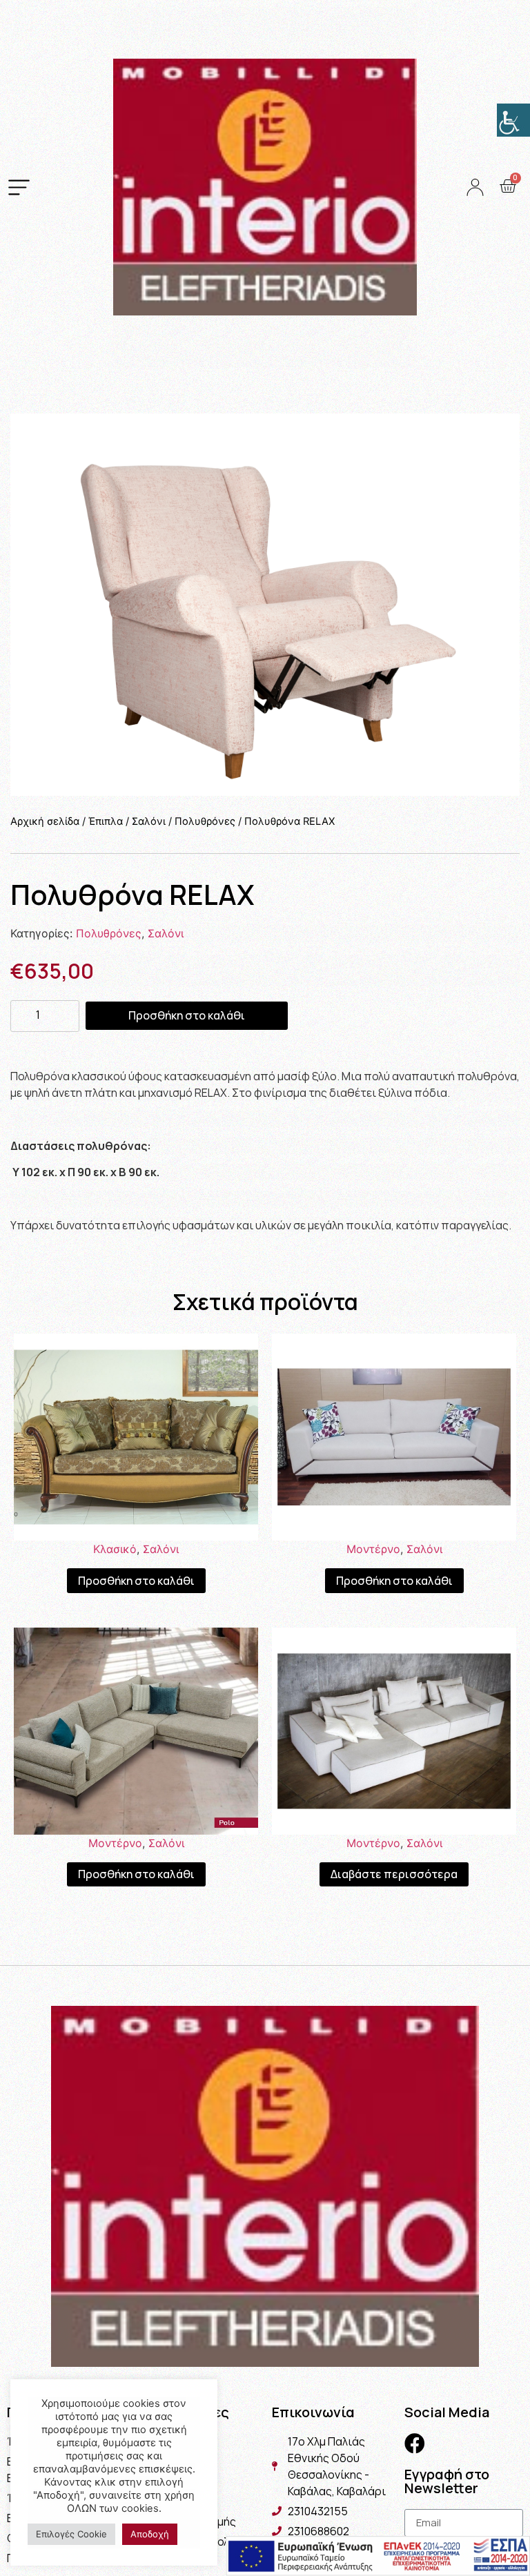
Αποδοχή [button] (150, 2534)
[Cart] (508, 186)
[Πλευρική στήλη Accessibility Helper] (513, 120)
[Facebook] (415, 2443)
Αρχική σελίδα (45, 821)
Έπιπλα (106, 821)
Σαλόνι (149, 821)
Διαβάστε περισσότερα (394, 1874)
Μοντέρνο (373, 1549)
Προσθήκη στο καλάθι (187, 1015)
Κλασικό (115, 1549)
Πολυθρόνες (205, 821)
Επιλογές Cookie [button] (71, 2534)
